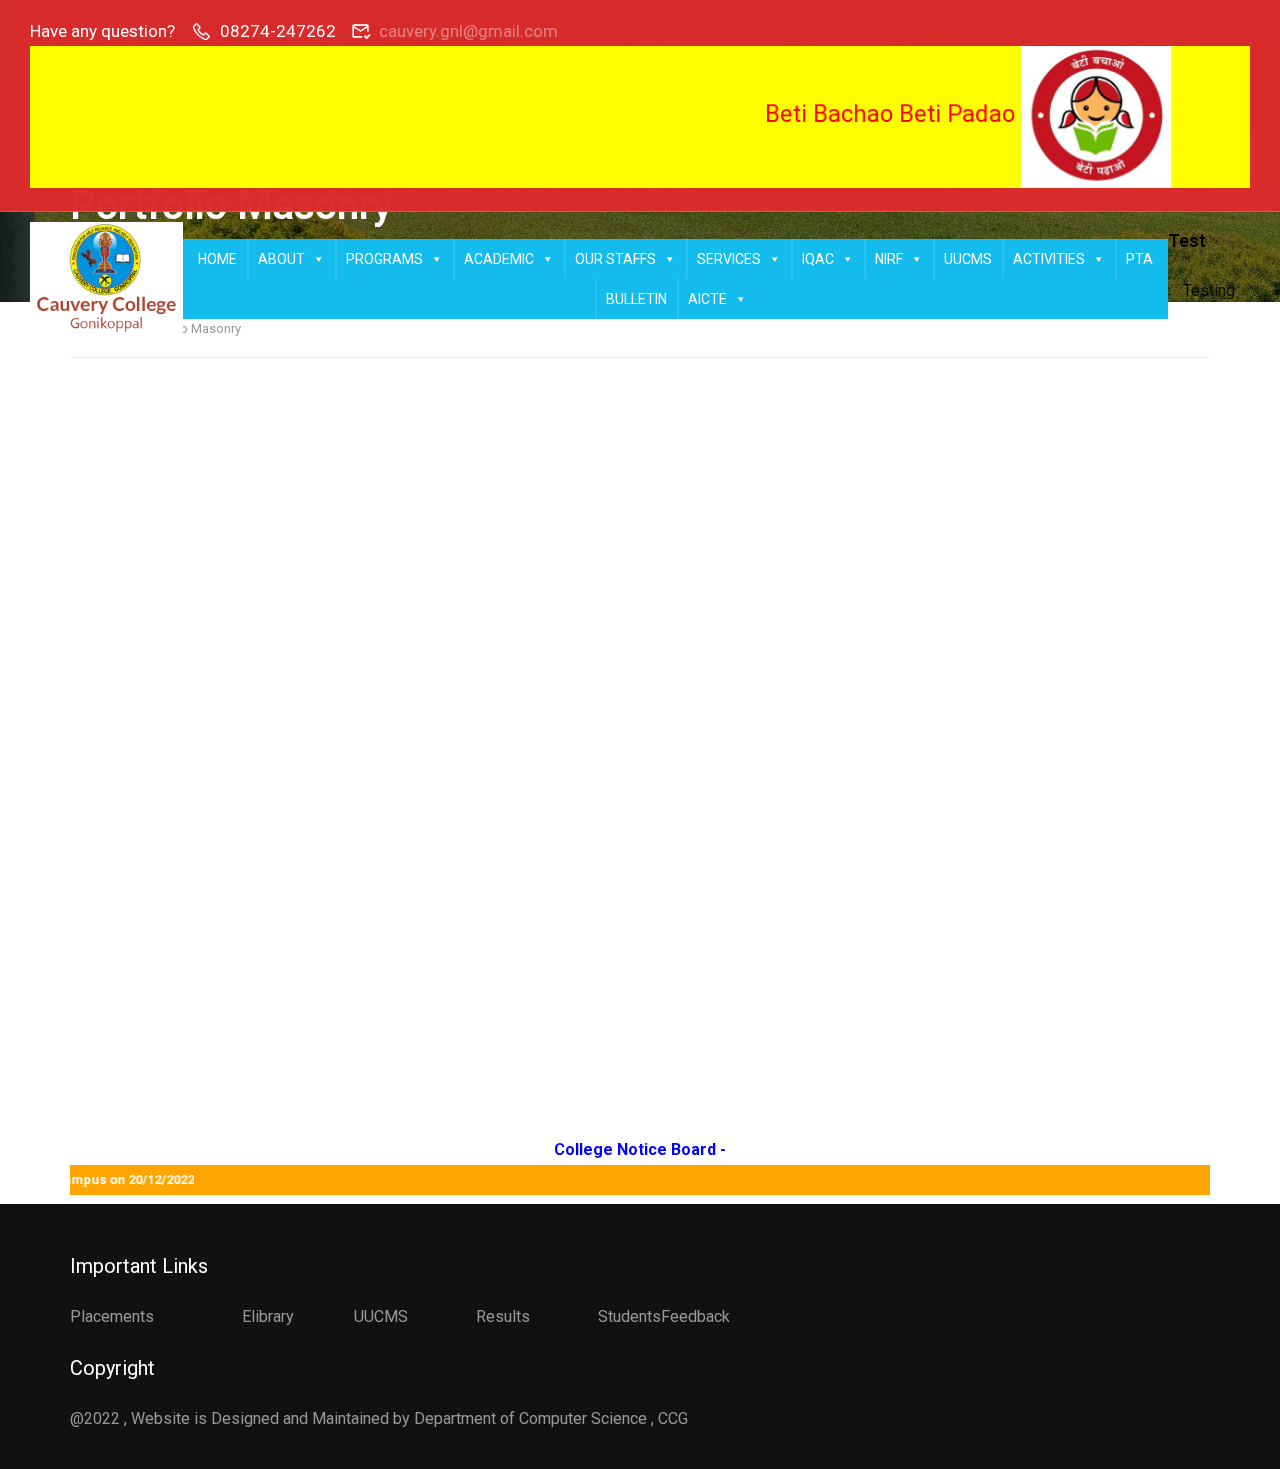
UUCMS (968, 259)
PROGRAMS (384, 259)
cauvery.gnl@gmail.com (468, 31)
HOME (217, 259)
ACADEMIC (499, 259)
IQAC (818, 259)
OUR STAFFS (615, 259)
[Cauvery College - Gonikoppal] (106, 279)
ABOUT (281, 259)
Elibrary (268, 1316)
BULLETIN (636, 299)
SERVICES (729, 259)
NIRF (889, 259)
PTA (1139, 259)
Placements (112, 1316)
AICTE (707, 299)
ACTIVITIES (1049, 259)
